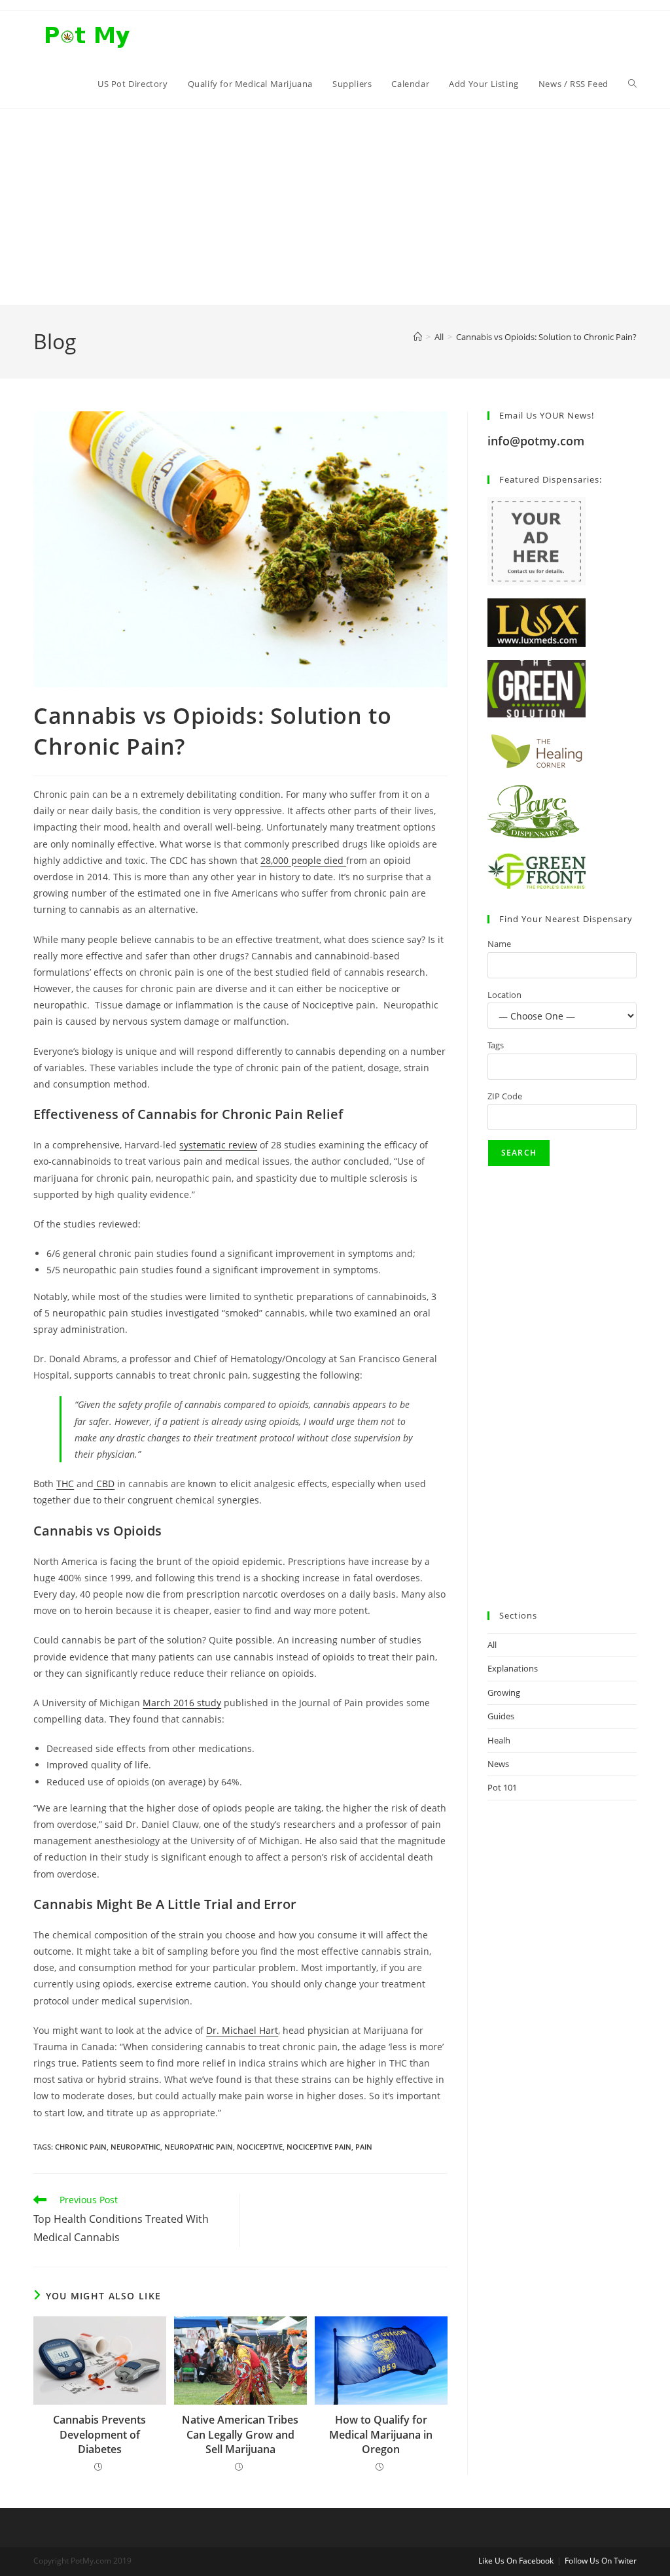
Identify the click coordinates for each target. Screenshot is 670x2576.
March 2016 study (182, 1703)
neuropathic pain (199, 2147)
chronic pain (81, 2147)
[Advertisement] (335, 207)
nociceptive (260, 2147)
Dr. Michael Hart (242, 2030)
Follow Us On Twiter (601, 2561)
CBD (104, 1484)
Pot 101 (502, 1787)
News (498, 1764)
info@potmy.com (536, 441)
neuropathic (135, 2147)
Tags (496, 1045)
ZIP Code (505, 1096)
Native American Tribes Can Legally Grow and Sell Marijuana (240, 2434)
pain (364, 2147)
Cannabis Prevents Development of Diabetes (99, 2434)
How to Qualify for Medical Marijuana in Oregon (381, 2434)
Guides (501, 1716)
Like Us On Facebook (516, 2561)
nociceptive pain (319, 2147)
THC (65, 1484)
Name (499, 944)
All (492, 1645)
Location (504, 995)
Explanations (513, 1668)
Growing (504, 1692)
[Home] (418, 337)
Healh (499, 1740)
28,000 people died (303, 860)
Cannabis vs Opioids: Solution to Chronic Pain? (546, 337)
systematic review (218, 1145)
